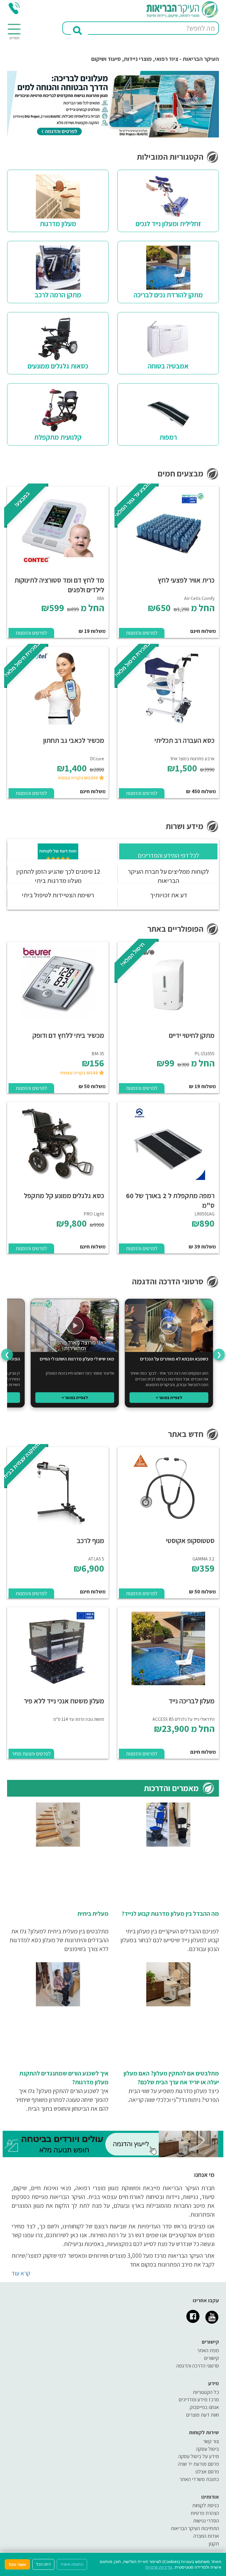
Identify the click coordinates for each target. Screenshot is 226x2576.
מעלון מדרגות (58, 224)
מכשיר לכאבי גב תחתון (74, 740)
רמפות (168, 437)
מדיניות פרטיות (159, 2567)
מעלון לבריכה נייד (192, 1701)
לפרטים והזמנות (142, 633)
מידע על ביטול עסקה (199, 2456)
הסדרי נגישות (206, 2521)
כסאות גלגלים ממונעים (58, 366)
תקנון (214, 2544)
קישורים (211, 2358)
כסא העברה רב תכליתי (185, 740)
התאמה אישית (72, 2564)
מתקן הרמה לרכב (58, 295)
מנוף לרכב (90, 1540)
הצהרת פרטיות (205, 2513)
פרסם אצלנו (207, 2471)
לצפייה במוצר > (169, 1398)
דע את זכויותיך (168, 895)
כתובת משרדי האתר (199, 2479)
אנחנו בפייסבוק (204, 2407)
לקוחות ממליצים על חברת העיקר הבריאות (168, 876)
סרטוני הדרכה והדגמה (198, 2366)
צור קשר (211, 2441)
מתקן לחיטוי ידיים (192, 1035)
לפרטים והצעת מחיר (31, 1754)
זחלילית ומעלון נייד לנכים (168, 224)
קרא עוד (21, 2273)
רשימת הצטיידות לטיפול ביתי (58, 895)
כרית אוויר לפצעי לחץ (186, 580)
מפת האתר (208, 2350)
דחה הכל (43, 2564)
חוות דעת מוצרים (202, 2415)
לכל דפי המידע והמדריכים (168, 855)
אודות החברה (206, 2536)
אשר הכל (17, 2564)
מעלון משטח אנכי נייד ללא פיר (64, 1701)
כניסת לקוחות (206, 2505)
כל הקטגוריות (206, 2392)
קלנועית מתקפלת (58, 437)
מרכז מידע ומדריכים (199, 2399)
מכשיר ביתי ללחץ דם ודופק (68, 1035)
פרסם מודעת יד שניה (198, 2464)
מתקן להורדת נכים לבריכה (168, 295)
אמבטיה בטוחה (168, 366)
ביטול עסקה (207, 2449)
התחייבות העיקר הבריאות (195, 2528)
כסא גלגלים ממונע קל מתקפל (64, 1196)
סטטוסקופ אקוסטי (190, 1540)
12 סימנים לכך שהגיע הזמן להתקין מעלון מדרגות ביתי (58, 876)
